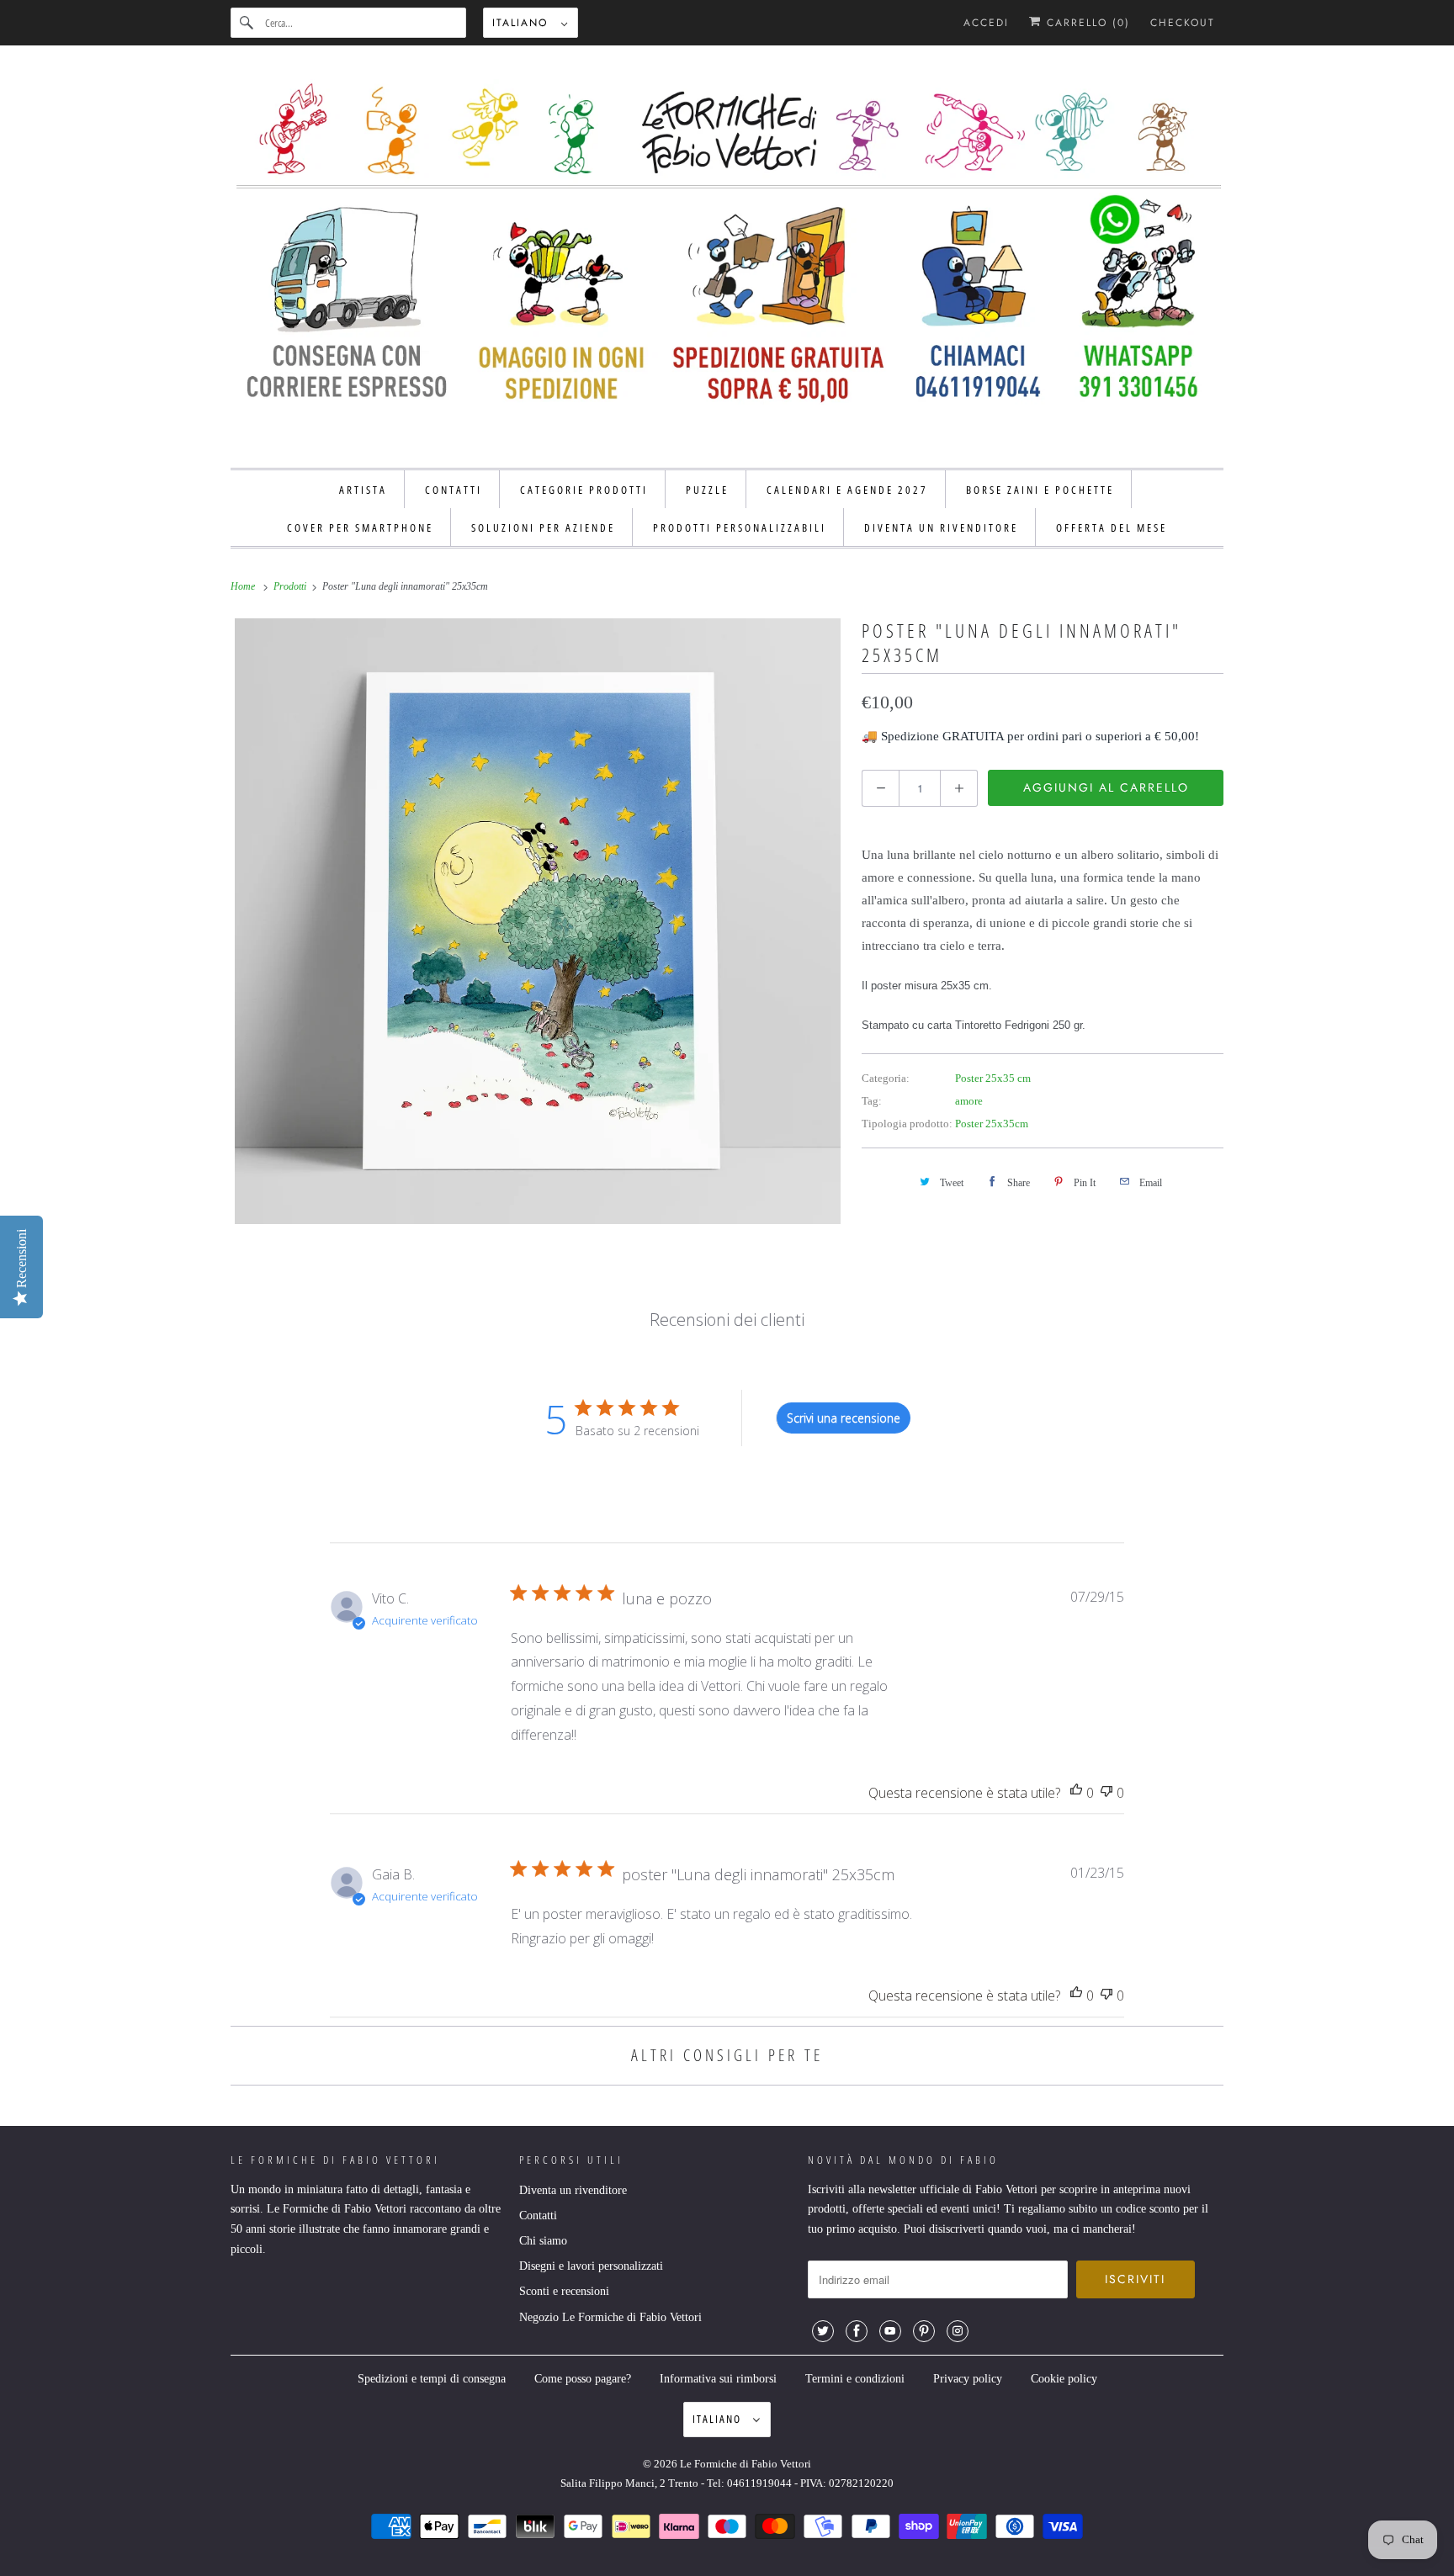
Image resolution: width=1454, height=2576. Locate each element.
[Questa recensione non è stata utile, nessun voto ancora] (1106, 1793)
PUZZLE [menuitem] (707, 490)
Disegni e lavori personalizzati (591, 2266)
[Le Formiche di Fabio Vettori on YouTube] (890, 2331)
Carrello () (1086, 23)
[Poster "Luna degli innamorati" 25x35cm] (538, 921)
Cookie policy (1064, 2379)
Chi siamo (543, 2241)
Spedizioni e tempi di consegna (432, 2379)
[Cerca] (247, 23)
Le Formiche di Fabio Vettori (746, 2464)
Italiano (523, 23)
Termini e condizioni (855, 2379)
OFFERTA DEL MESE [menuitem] (1112, 527)
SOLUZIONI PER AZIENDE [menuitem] (543, 527)
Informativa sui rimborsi (718, 2379)
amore (969, 1101)
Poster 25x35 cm (993, 1078)
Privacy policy (968, 2379)
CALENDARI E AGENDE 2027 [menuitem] (847, 490)
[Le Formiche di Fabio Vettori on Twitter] (823, 2331)
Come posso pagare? (583, 2379)
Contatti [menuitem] (454, 490)
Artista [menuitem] (363, 490)
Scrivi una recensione (844, 1418)
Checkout (1183, 23)
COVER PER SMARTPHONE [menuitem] (360, 527)
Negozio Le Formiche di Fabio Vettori (610, 2317)
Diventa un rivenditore (573, 2190)
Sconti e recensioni (564, 2291)
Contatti (538, 2216)
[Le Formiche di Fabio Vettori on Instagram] (958, 2331)
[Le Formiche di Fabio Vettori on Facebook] (857, 2331)
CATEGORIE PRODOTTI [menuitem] (584, 490)
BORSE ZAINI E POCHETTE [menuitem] (1040, 490)
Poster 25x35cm (992, 1124)
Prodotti (291, 586)
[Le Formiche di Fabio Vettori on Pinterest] (924, 2331)
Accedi (986, 23)
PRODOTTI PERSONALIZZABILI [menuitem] (740, 527)
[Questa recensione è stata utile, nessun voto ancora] (1076, 1793)
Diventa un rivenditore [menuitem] (941, 527)
